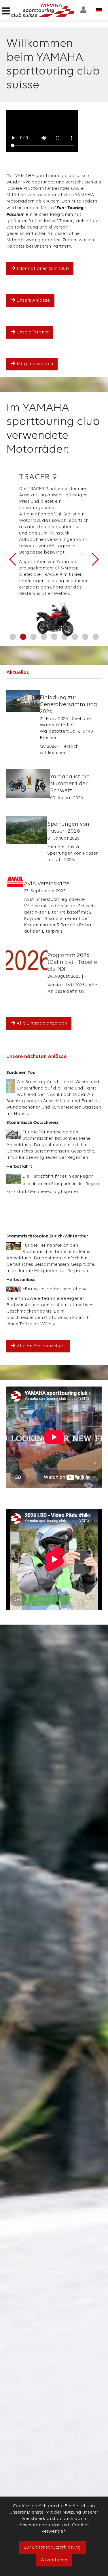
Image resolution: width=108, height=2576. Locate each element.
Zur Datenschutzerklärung (52, 2547)
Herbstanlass (21, 1280)
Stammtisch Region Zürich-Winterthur (47, 1236)
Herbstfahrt (19, 1167)
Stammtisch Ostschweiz (32, 1123)
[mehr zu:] (23, 701)
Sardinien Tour (22, 1073)
